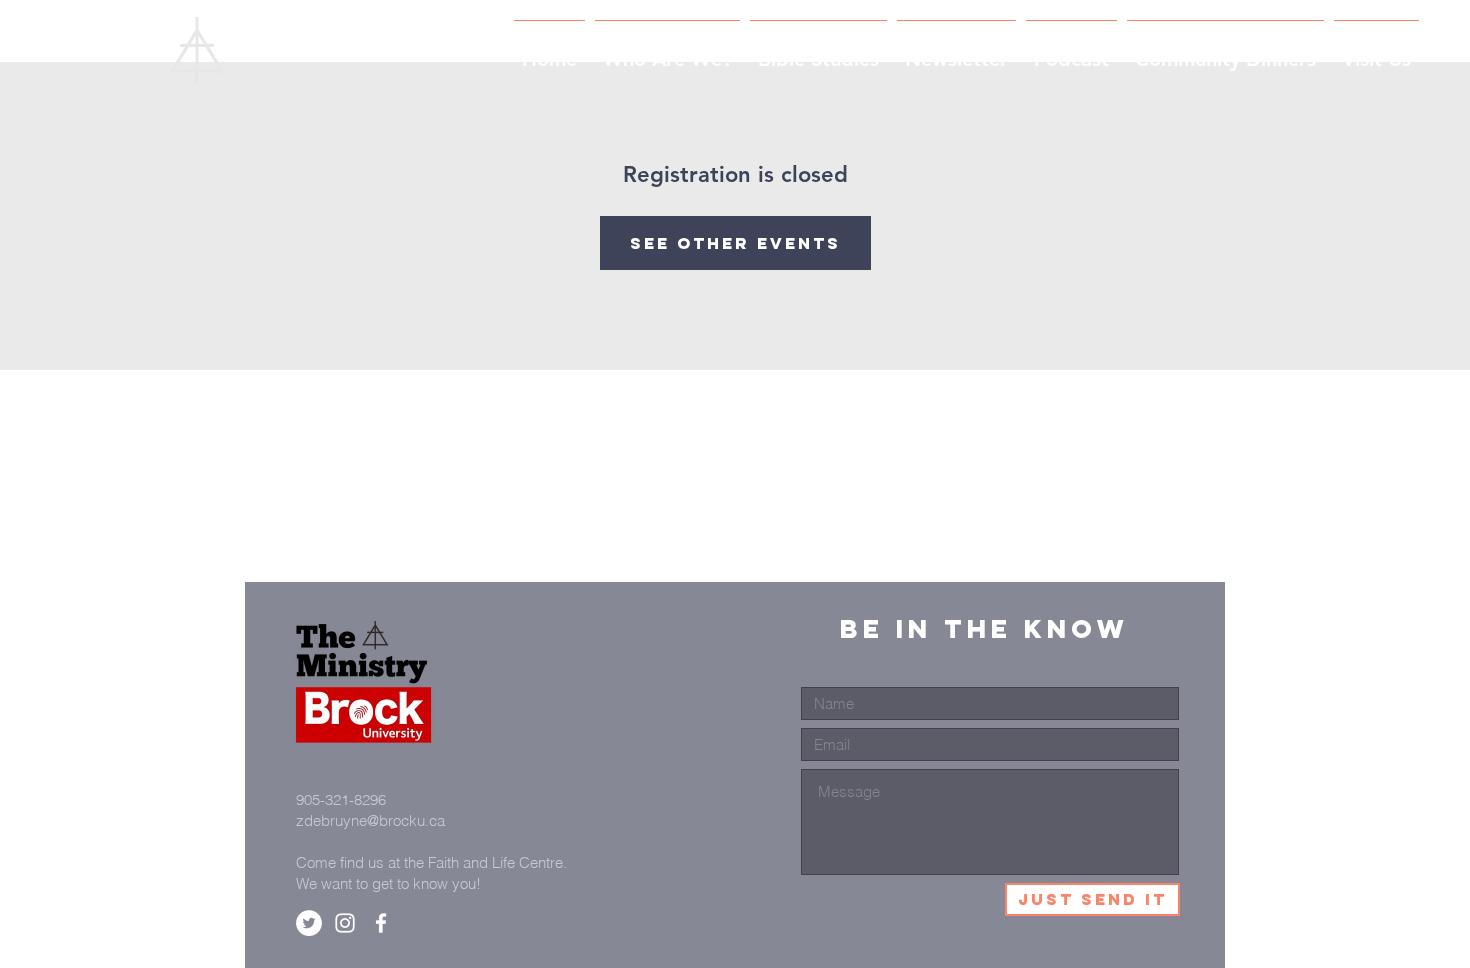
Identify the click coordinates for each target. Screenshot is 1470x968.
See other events (735, 243)
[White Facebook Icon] (381, 923)
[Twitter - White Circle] (309, 923)
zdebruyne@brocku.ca (370, 820)
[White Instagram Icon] (345, 923)
